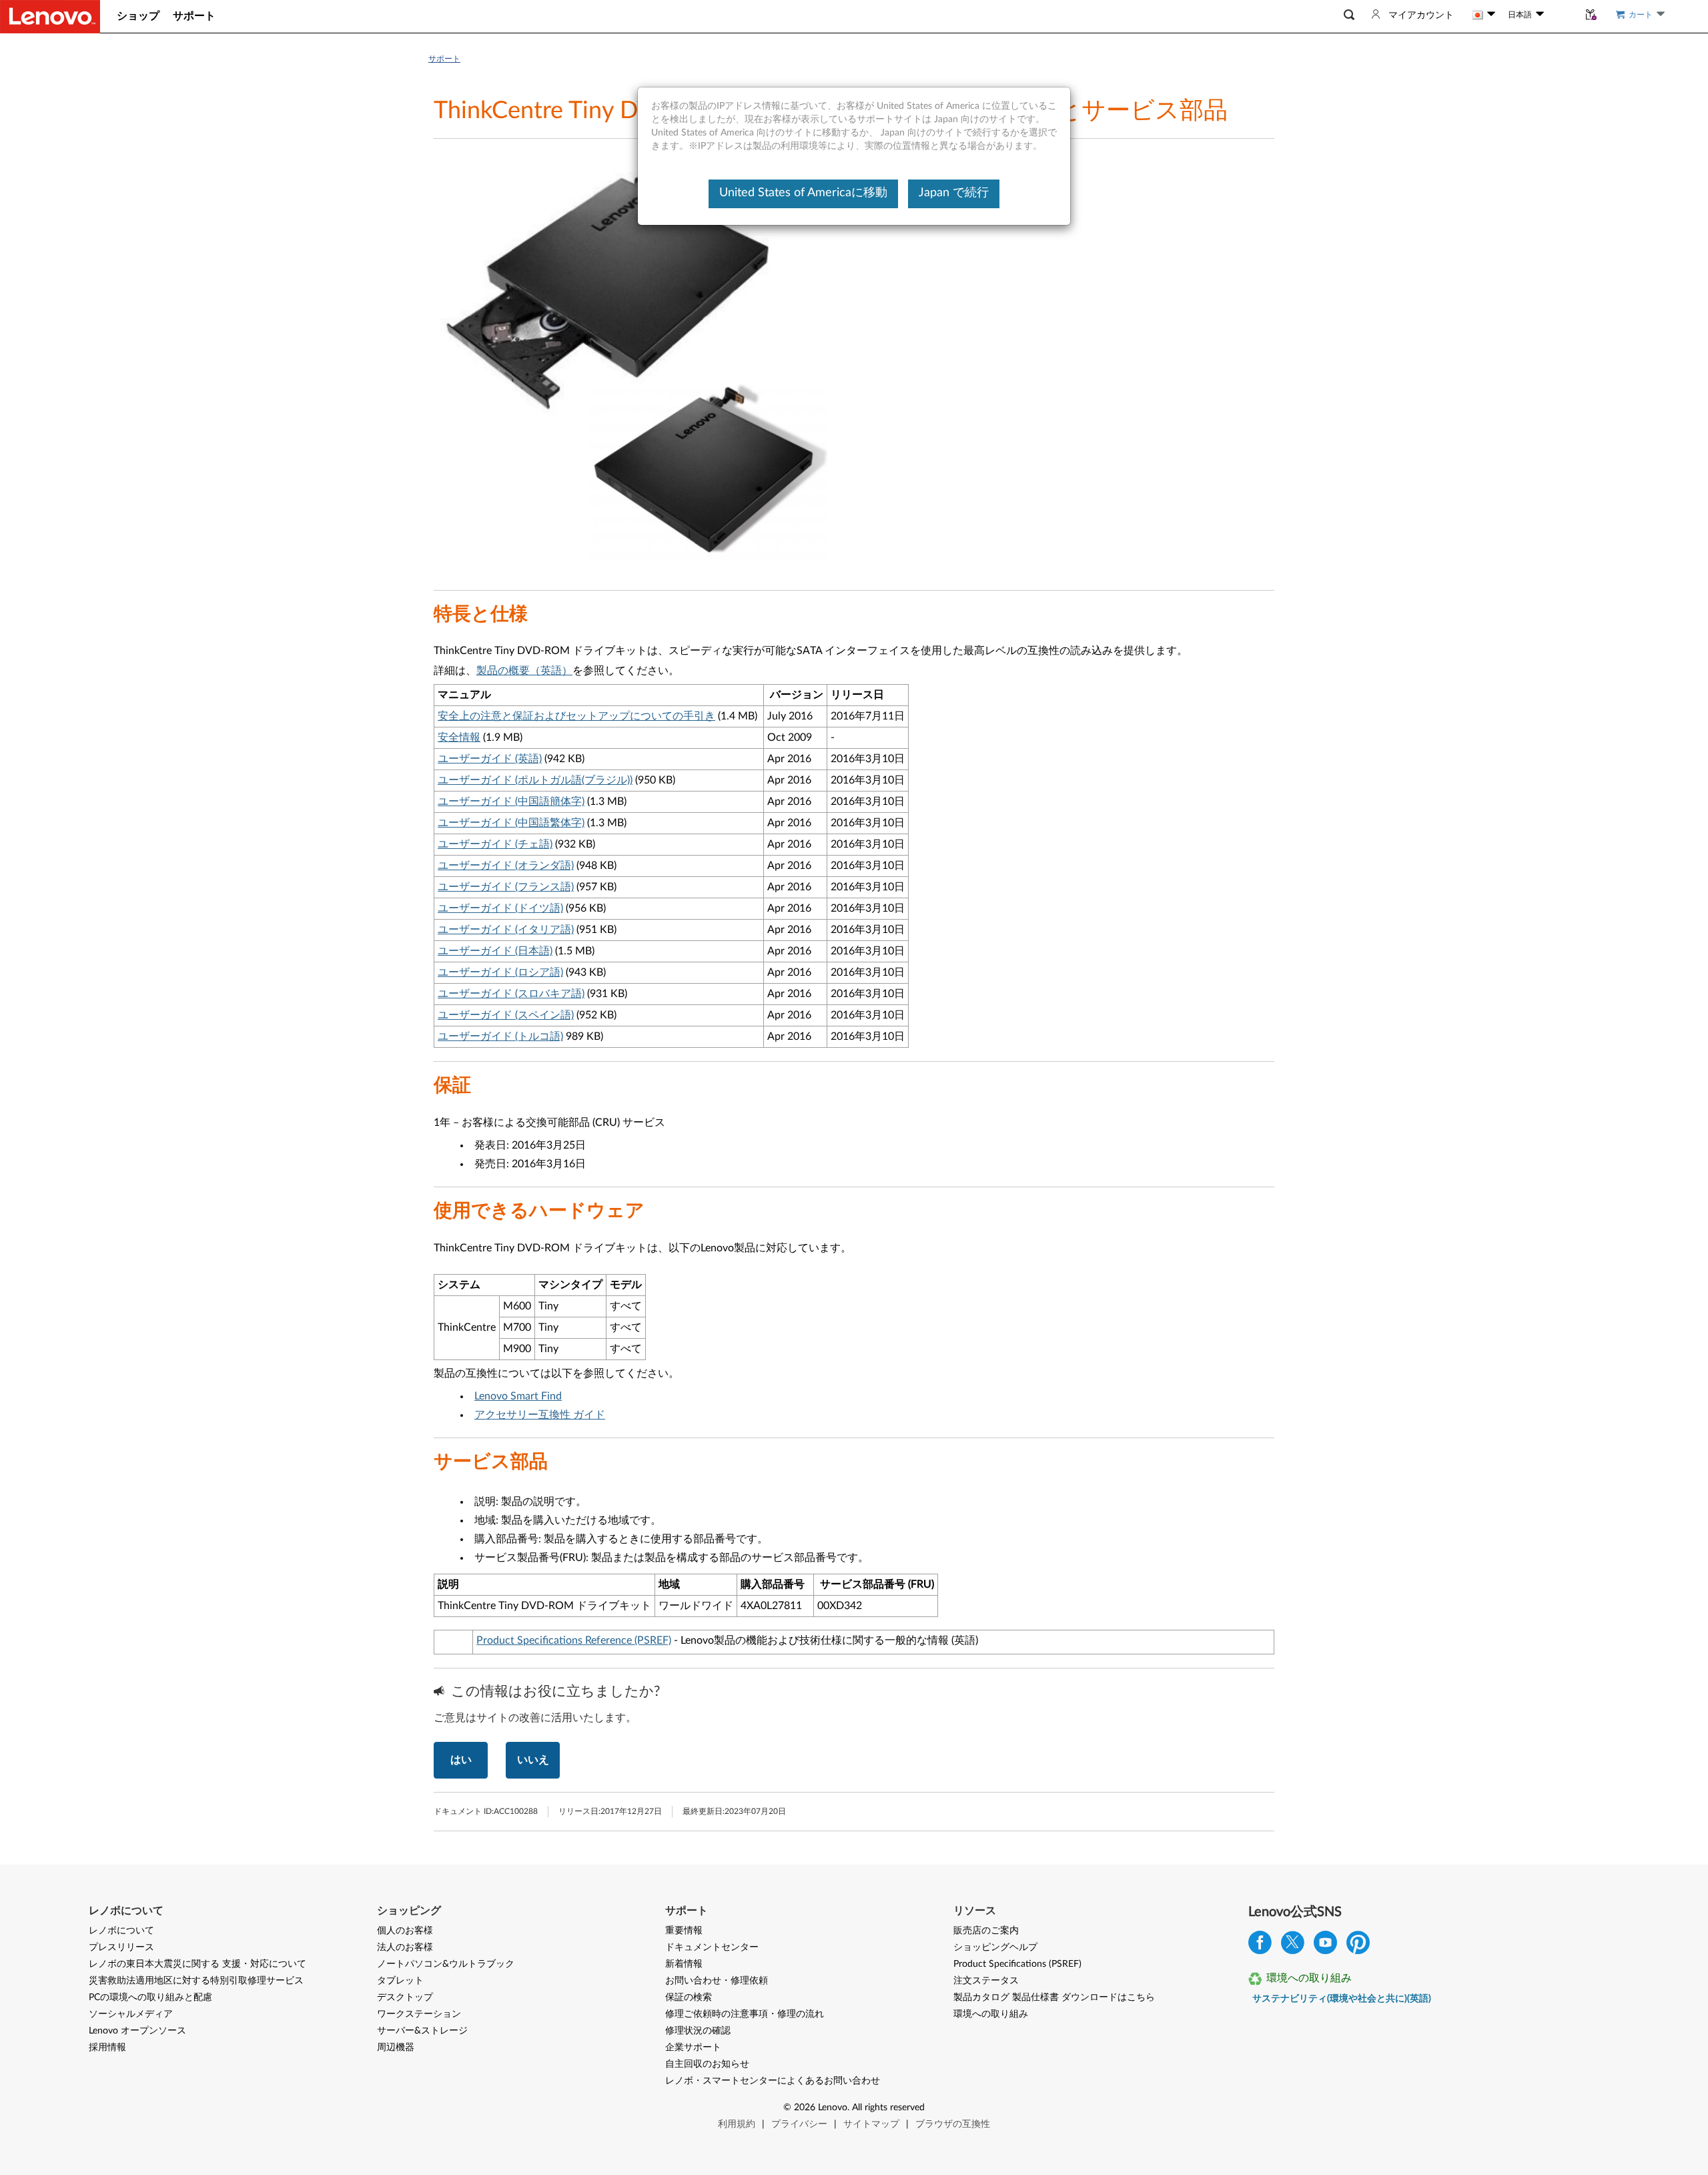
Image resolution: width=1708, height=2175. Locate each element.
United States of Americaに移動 (803, 193)
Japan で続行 (954, 193)
